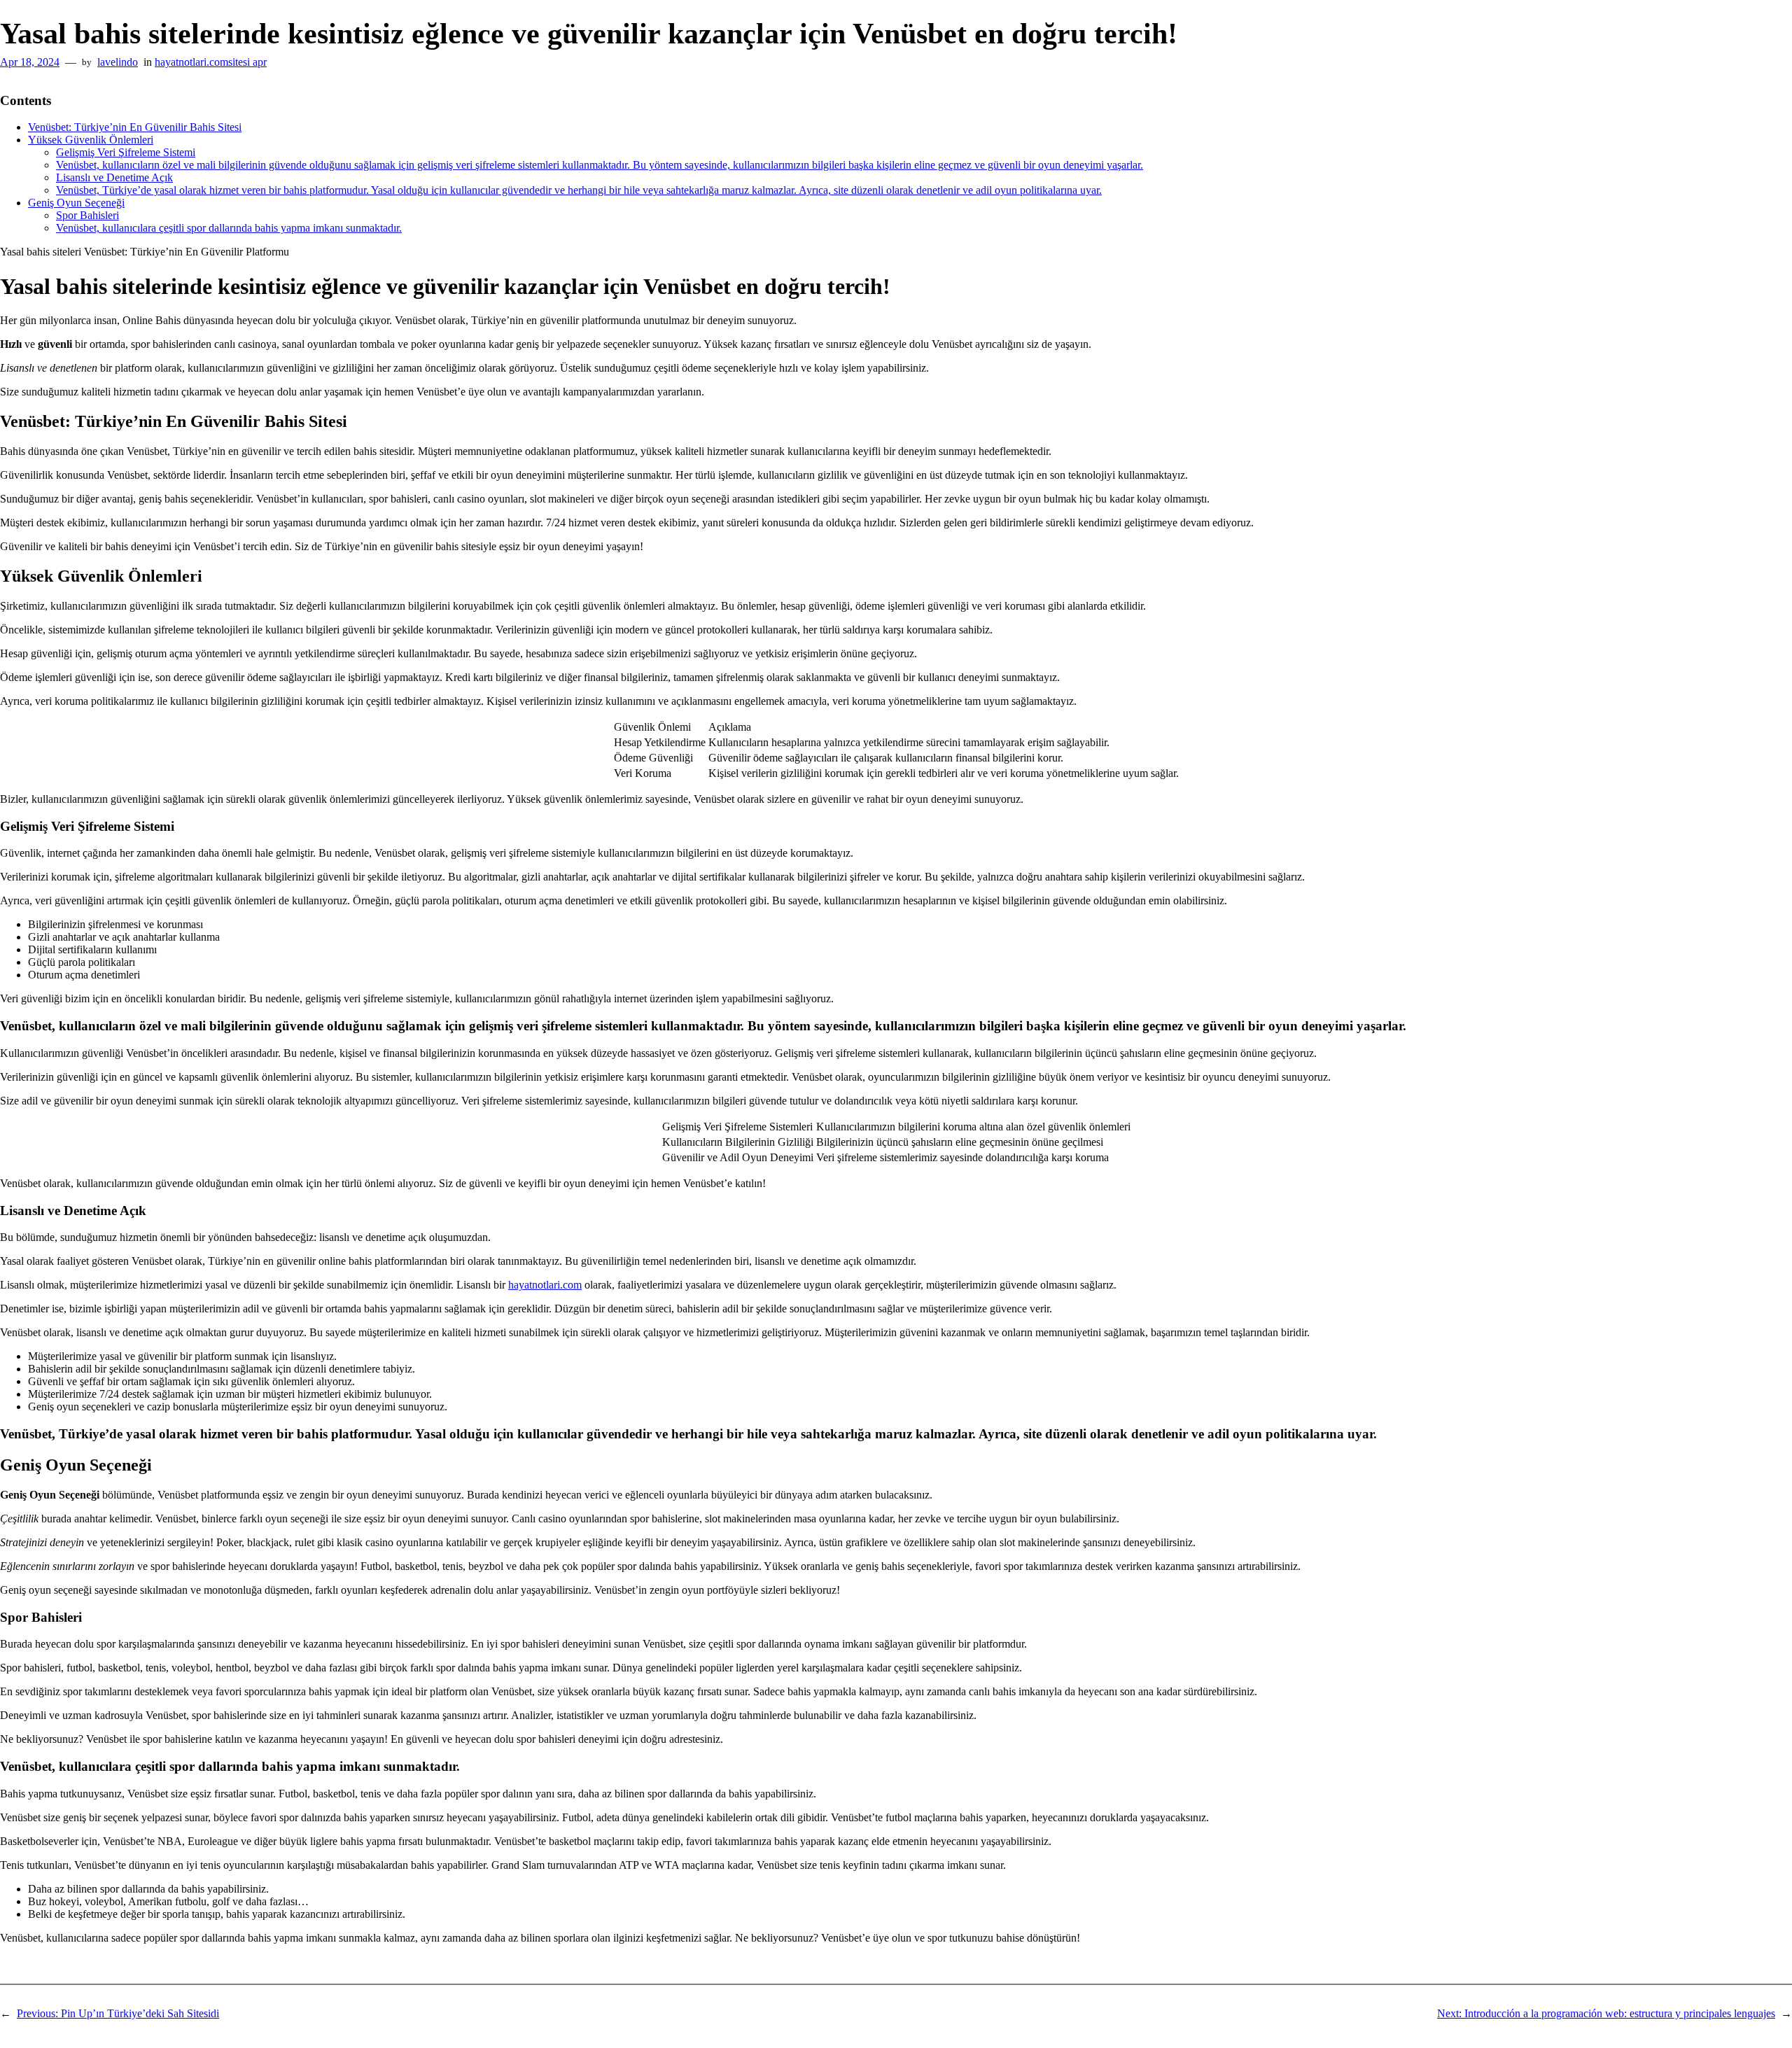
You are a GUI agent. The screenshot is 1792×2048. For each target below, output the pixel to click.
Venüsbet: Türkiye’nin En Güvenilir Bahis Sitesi (135, 127)
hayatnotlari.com (545, 1285)
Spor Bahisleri (87, 215)
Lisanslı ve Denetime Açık (114, 177)
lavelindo (118, 62)
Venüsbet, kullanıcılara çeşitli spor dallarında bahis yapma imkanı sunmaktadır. (229, 228)
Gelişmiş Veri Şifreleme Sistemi (126, 152)
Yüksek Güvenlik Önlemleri (91, 140)
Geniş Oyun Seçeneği (76, 203)
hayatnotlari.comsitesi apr (211, 62)
